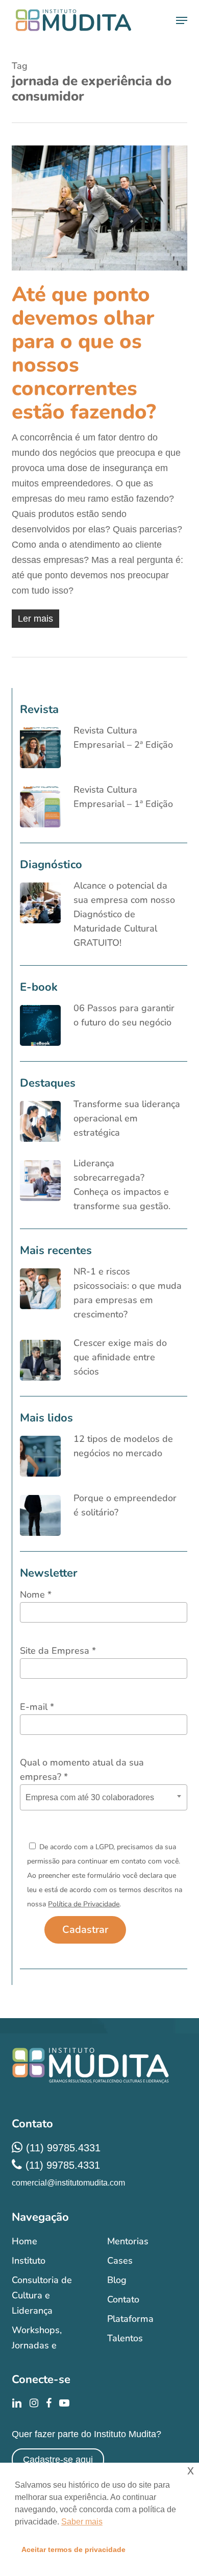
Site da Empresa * (58, 1651)
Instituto (29, 2261)
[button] (182, 20)
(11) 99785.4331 (63, 2148)
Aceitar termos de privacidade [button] (73, 2549)
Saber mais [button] (82, 2522)
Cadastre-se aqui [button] (58, 2460)
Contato (123, 2299)
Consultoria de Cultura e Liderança (42, 2295)
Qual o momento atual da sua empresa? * (82, 1770)
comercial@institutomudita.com (68, 2183)
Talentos (125, 2338)
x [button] (191, 2470)
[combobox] (103, 1797)
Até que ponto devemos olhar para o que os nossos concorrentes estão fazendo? (84, 353)
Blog (117, 2280)
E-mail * (37, 1707)
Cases (120, 2261)
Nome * (36, 1594)
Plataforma (130, 2319)
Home (24, 2241)
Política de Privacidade (84, 1904)
